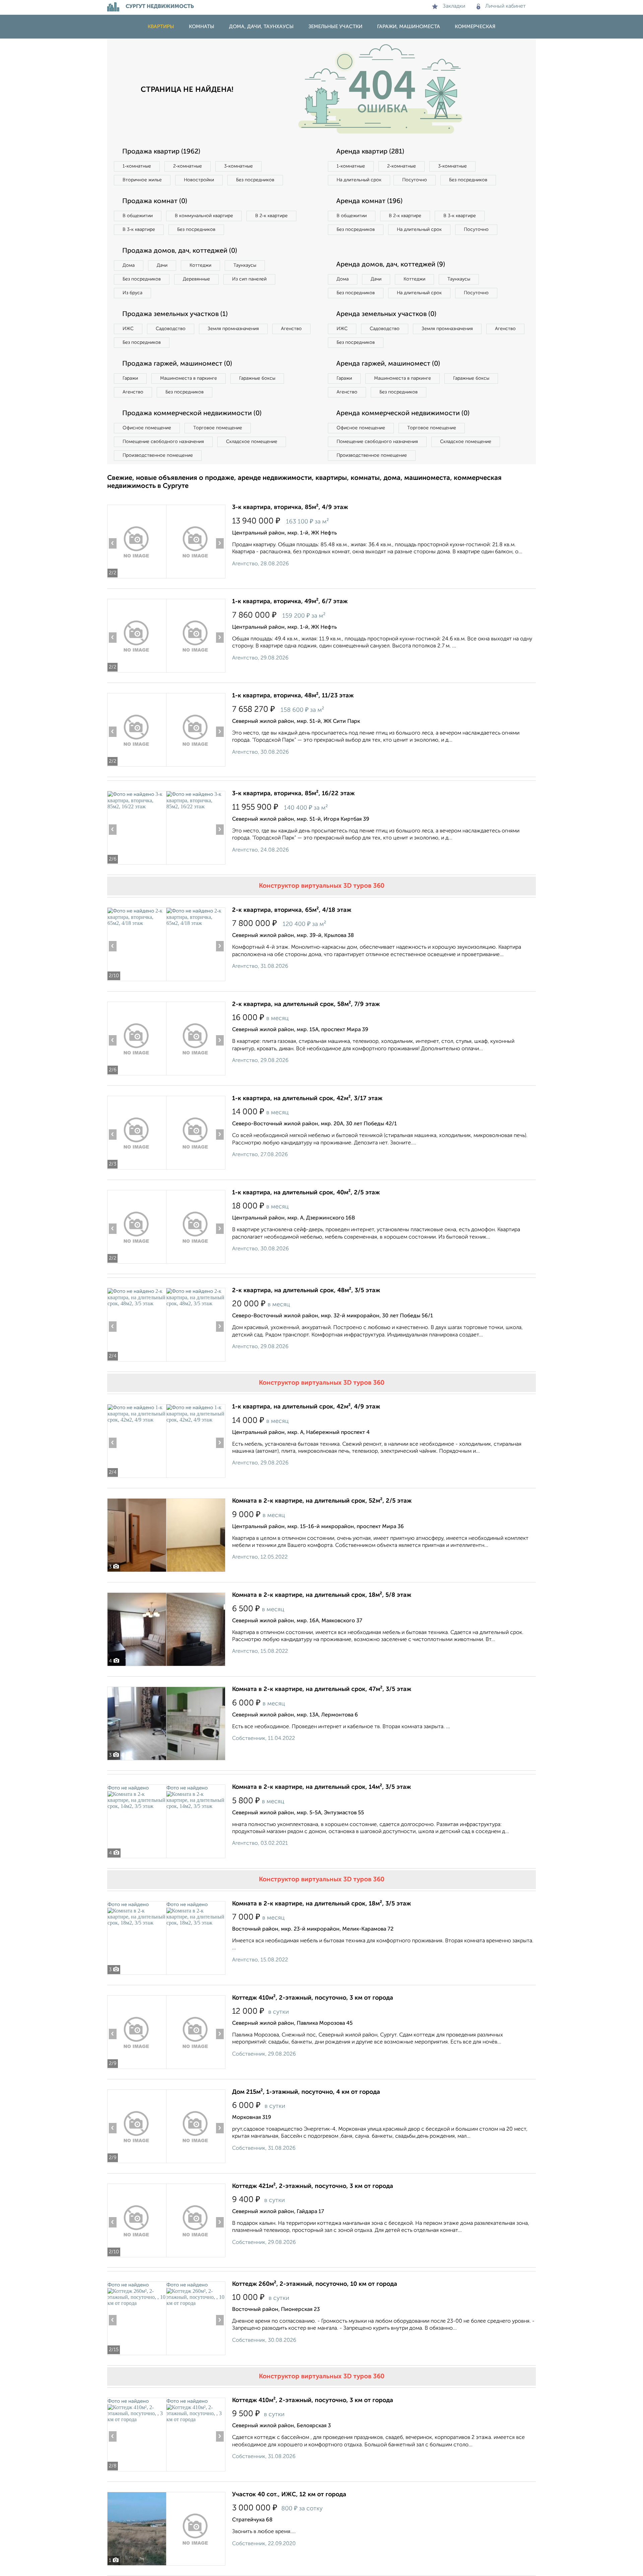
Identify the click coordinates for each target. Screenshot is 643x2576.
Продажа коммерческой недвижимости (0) (192, 414)
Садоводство (171, 329)
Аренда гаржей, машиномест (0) (388, 364)
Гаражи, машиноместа (409, 27)
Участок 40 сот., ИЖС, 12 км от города (289, 2495)
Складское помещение (252, 442)
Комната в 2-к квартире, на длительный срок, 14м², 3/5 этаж (321, 1787)
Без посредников (255, 180)
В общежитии (138, 216)
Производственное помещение (158, 455)
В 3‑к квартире (139, 230)
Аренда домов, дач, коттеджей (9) (391, 265)
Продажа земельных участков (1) (175, 314)
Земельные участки (335, 27)
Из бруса (132, 293)
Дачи (162, 265)
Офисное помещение (147, 428)
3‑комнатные (238, 166)
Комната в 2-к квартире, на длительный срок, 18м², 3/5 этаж (321, 1904)
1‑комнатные (137, 166)
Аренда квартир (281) (370, 152)
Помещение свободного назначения (163, 442)
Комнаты (202, 27)
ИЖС (128, 329)
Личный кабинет (506, 6)
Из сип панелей (249, 279)
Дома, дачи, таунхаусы (261, 27)
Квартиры (161, 27)
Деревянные (196, 279)
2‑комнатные (188, 166)
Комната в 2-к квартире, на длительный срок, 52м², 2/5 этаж (322, 1501)
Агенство (291, 329)
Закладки (454, 6)
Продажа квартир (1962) (161, 152)
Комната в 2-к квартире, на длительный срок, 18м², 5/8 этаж (322, 1595)
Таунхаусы (245, 265)
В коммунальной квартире (204, 216)
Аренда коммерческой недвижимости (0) (403, 414)
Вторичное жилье (142, 180)
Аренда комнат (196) (369, 201)
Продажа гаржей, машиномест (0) (177, 364)
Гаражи (130, 378)
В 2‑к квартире (271, 216)
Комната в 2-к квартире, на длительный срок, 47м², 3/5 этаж (322, 1689)
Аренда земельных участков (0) (386, 314)
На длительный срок (359, 180)
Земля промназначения (233, 329)
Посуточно (415, 180)
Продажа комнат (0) (155, 201)
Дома (129, 265)
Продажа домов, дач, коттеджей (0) (180, 251)
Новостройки (199, 180)
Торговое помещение (218, 428)
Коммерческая (475, 27)
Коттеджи (200, 265)
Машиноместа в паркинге (189, 378)
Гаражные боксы (257, 378)
